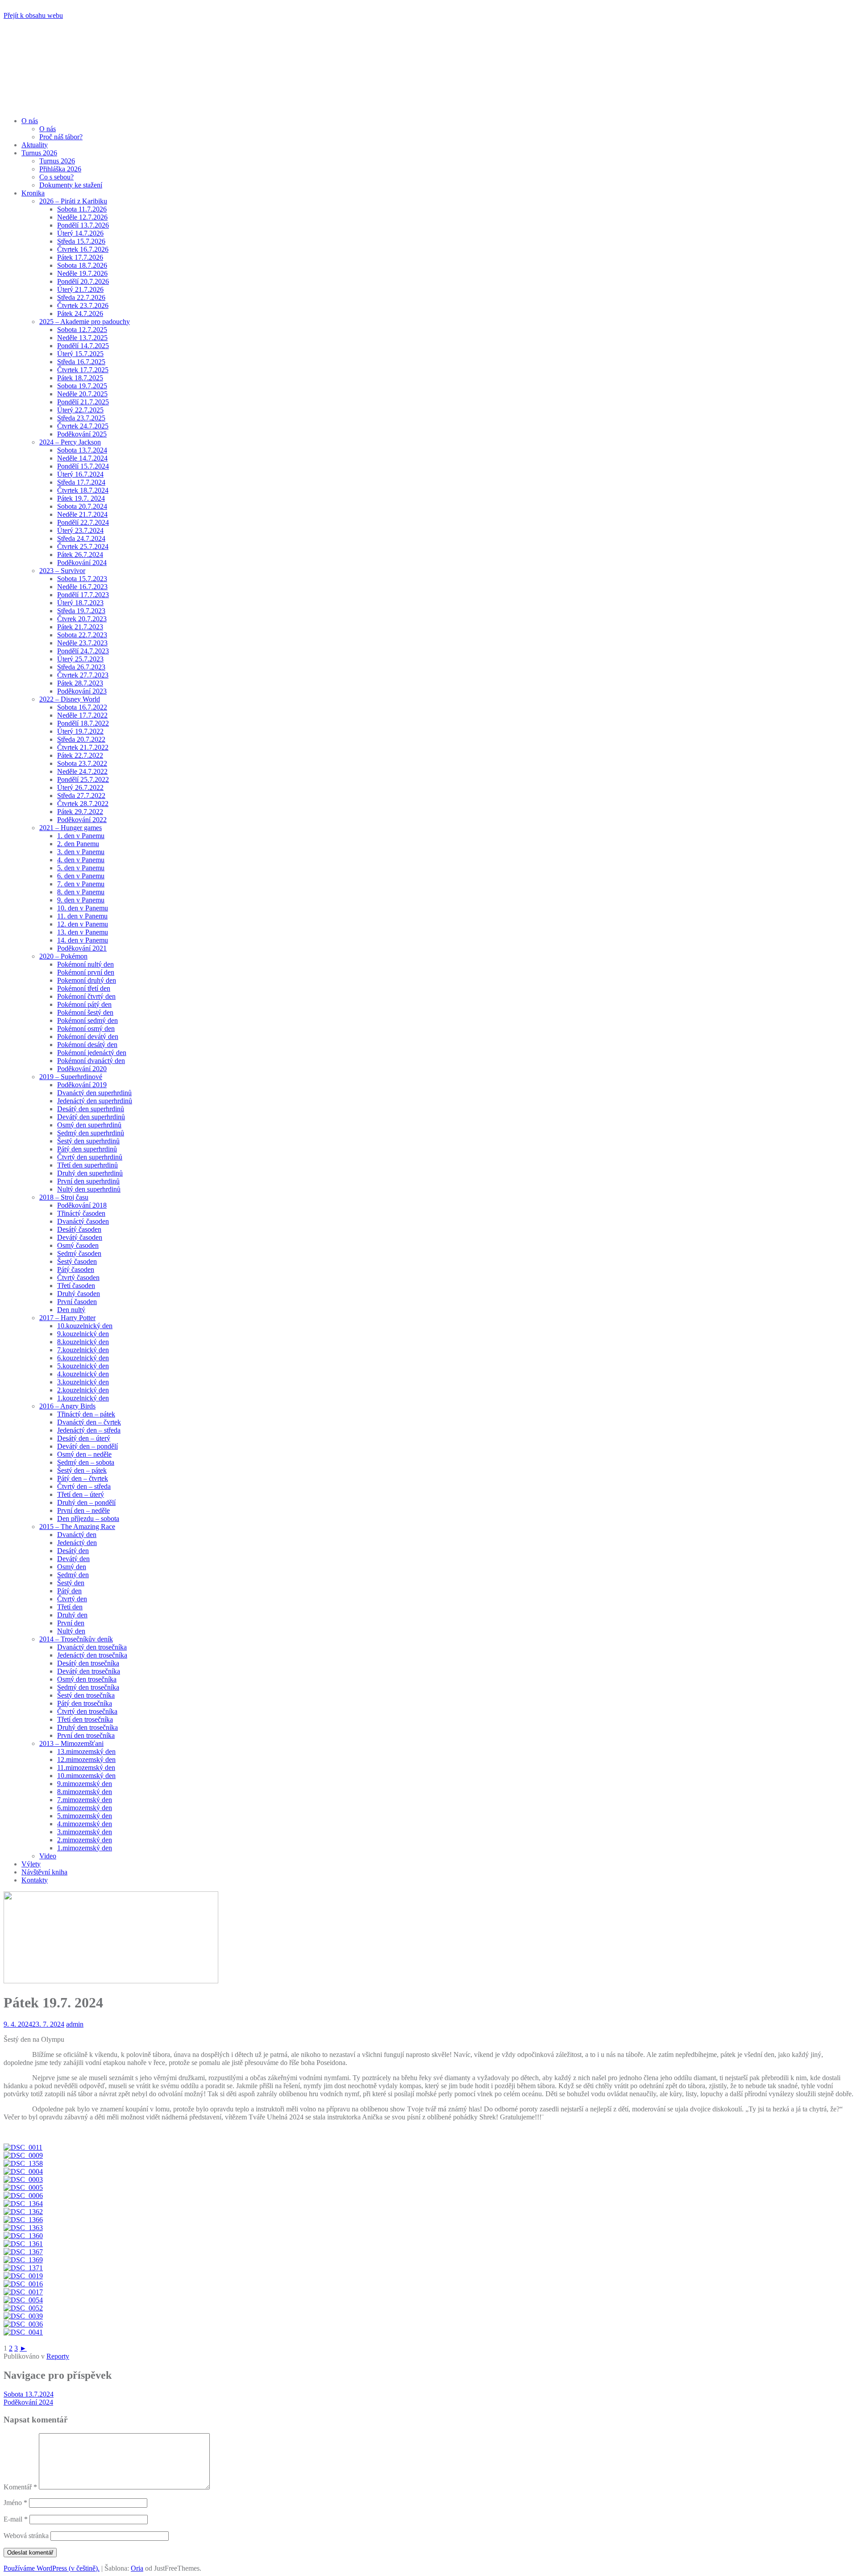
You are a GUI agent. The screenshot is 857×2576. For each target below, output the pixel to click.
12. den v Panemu (83, 924)
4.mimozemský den (85, 1824)
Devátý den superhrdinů (91, 1117)
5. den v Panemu (81, 868)
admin (75, 2024)
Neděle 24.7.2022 (82, 771)
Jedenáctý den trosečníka (92, 1655)
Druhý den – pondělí (86, 1502)
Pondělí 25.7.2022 (83, 779)
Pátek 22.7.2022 (80, 755)
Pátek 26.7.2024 (80, 555)
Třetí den (70, 1607)
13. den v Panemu (83, 932)
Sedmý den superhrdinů (91, 1133)
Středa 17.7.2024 (81, 482)
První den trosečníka (86, 1735)
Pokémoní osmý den (86, 1028)
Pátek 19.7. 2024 (81, 498)
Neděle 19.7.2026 (82, 273)
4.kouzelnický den (83, 1374)
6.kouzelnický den (83, 1358)
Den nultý (71, 1310)
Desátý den (73, 1551)
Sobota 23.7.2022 (82, 763)
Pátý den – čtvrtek (83, 1478)
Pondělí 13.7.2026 (83, 225)
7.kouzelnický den (83, 1350)
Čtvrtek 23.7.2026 (83, 305)
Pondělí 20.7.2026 (83, 281)
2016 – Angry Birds (67, 1406)
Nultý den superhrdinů (89, 1189)
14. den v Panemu (83, 940)
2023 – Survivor (62, 571)
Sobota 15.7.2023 (82, 579)
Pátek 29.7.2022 (80, 812)
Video (48, 1856)
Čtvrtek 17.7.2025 (83, 370)
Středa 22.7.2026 (81, 297)
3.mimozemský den (85, 1832)
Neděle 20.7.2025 (82, 394)
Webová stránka (26, 2536)
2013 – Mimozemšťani (71, 1743)
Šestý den (71, 1583)
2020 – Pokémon (63, 956)
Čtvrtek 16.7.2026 (83, 249)
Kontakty (35, 1880)
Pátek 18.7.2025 (80, 378)
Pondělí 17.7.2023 (83, 595)
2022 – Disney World (70, 699)
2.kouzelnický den (83, 1390)
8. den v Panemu (81, 892)
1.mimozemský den (85, 1848)
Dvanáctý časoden (83, 1221)
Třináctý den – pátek (86, 1414)
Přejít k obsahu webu (33, 15)
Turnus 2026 (39, 153)
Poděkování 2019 (82, 1085)
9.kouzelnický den (83, 1334)
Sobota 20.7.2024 (82, 506)
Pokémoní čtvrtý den (86, 996)
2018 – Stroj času (64, 1197)
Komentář (20, 2487)
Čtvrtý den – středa (84, 1486)
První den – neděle (83, 1510)
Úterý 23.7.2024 (80, 530)
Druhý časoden (79, 1294)
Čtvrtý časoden (78, 1278)
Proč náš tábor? (61, 137)
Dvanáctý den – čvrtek (89, 1422)
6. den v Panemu (81, 876)
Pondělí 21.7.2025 (83, 402)
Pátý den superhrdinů (87, 1149)
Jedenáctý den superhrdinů (95, 1101)
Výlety (31, 1864)
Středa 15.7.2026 (81, 241)
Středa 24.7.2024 (81, 538)
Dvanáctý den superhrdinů (94, 1093)
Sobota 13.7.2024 (82, 450)
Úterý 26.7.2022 (80, 787)
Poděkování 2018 (82, 1205)
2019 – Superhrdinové (71, 1077)
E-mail (16, 2519)
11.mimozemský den (86, 1768)
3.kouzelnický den (83, 1382)
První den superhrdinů (88, 1181)
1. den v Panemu (81, 836)
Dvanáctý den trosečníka (92, 1647)
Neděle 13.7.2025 (82, 338)
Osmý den (72, 1567)
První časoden (77, 1302)
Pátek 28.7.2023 (80, 683)
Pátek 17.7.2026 (80, 257)
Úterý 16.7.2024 (80, 474)
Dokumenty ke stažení (71, 185)
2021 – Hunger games (71, 828)
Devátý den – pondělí (87, 1446)
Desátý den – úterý (84, 1438)
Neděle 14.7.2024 (82, 458)
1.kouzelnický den (83, 1398)
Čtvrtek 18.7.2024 (83, 490)
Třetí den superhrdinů (87, 1165)
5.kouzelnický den (83, 1366)
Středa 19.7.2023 (81, 611)
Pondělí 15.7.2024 (83, 466)
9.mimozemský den (85, 1784)
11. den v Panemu (82, 916)
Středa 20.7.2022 (81, 739)
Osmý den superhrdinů (89, 1125)
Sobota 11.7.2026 (82, 209)
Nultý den (71, 1631)
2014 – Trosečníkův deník (76, 1639)
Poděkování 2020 (82, 1069)
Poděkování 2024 (82, 563)
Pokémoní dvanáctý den (91, 1061)
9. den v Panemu (81, 900)
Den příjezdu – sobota (88, 1519)
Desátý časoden (79, 1229)
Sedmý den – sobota (86, 1462)
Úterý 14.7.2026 (80, 233)
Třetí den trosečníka (85, 1719)
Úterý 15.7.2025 (80, 354)
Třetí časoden (76, 1286)
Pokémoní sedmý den (87, 1020)
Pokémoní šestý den (85, 1012)
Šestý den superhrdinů (88, 1141)
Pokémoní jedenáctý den (92, 1053)
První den (71, 1623)
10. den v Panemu (83, 908)
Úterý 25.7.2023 (80, 659)
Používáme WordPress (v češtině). (52, 2568)
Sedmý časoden (79, 1253)
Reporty (58, 2356)
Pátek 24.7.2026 (80, 314)
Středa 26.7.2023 (81, 667)
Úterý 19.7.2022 (80, 731)
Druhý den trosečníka (87, 1727)
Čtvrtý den (72, 1599)
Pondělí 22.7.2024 (83, 522)
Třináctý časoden (81, 1213)
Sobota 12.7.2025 (82, 330)
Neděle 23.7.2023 (82, 643)
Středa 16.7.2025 (81, 362)
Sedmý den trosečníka (88, 1687)
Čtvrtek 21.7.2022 (83, 747)
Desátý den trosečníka (88, 1663)
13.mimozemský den (86, 1751)
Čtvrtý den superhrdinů (90, 1157)
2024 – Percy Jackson (70, 442)
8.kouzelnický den (83, 1342)
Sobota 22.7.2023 (82, 635)
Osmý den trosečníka (87, 1679)
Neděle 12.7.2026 (82, 217)
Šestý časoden (77, 1261)
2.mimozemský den (85, 1840)
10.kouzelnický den (85, 1326)
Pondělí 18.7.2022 (83, 723)
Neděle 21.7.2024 (82, 514)
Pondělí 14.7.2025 (83, 346)
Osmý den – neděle (84, 1454)
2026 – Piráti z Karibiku (73, 201)
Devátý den (73, 1559)
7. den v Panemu (81, 884)
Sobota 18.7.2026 (82, 265)
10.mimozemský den (86, 1776)
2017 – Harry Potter (67, 1318)
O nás (30, 121)
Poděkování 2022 (82, 820)
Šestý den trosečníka (86, 1695)
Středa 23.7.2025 (81, 418)
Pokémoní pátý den (84, 1004)
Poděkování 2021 (82, 948)
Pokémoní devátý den (88, 1037)
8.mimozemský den (85, 1792)
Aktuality (35, 145)
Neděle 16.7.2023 (82, 587)
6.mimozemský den (85, 1808)
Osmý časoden (78, 1245)
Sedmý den (73, 1575)
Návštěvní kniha (44, 1872)
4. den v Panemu (81, 860)
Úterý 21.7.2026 (80, 289)
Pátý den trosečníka (85, 1703)
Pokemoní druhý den (87, 980)
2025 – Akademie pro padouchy (85, 322)
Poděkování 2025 (82, 434)
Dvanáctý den (77, 1535)
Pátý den (69, 1591)
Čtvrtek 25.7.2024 (83, 546)
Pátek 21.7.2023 (80, 627)
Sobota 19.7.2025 (82, 386)
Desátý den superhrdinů (91, 1109)
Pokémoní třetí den (84, 988)
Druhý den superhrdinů (90, 1173)
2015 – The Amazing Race (77, 1527)
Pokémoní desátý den (87, 1045)
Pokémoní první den (86, 972)
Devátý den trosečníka (89, 1671)
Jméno (15, 2503)
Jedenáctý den (77, 1543)
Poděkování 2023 (82, 691)
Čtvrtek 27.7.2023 (83, 675)
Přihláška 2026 (60, 169)
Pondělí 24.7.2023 (83, 651)
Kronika (33, 193)
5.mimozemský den (85, 1816)
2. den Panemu (78, 844)
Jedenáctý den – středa (89, 1430)
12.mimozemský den (86, 1760)
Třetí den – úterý (81, 1494)
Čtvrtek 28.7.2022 (83, 804)
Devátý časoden (80, 1237)
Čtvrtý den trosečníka (87, 1711)
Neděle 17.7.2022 (82, 715)
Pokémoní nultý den (85, 964)
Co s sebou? (56, 177)
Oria (137, 2568)
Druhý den (72, 1615)
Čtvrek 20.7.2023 (82, 619)
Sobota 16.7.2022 (82, 707)
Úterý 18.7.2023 (80, 603)
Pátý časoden (76, 1269)
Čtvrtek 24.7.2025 (83, 426)
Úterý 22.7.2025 (80, 410)
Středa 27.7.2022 (81, 796)
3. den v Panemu (81, 852)
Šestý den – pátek (82, 1470)
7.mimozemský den (85, 1800)
